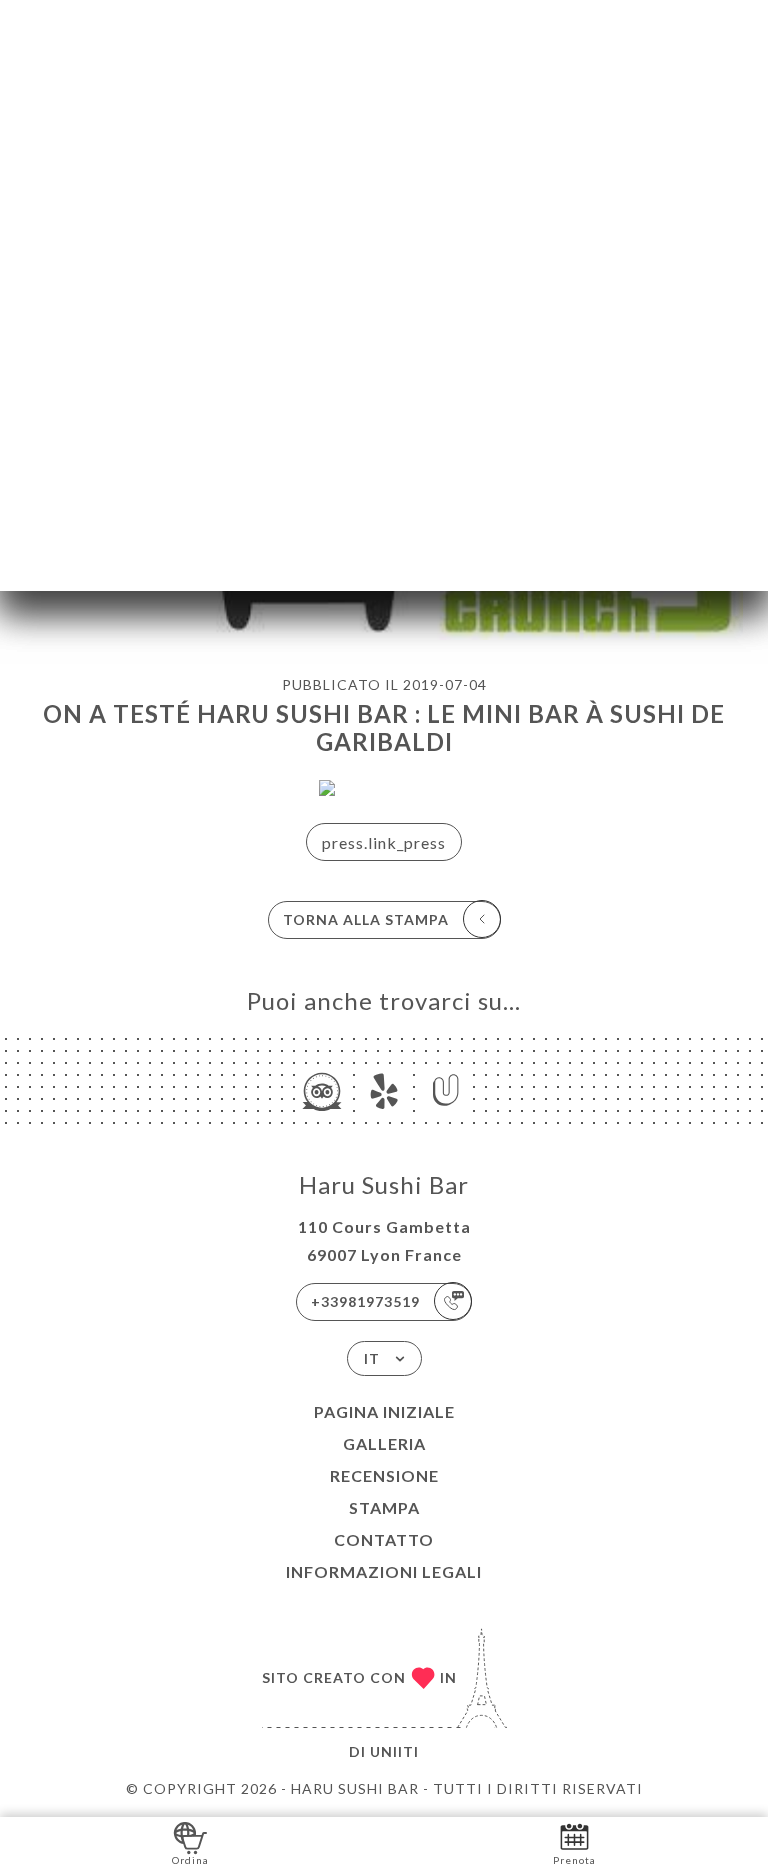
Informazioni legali (384, 1571)
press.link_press (384, 842)
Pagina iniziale (384, 1411)
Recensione (384, 1475)
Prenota (574, 1860)
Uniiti (394, 1751)
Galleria (384, 1443)
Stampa (384, 1507)
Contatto (384, 1539)
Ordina (190, 1860)
